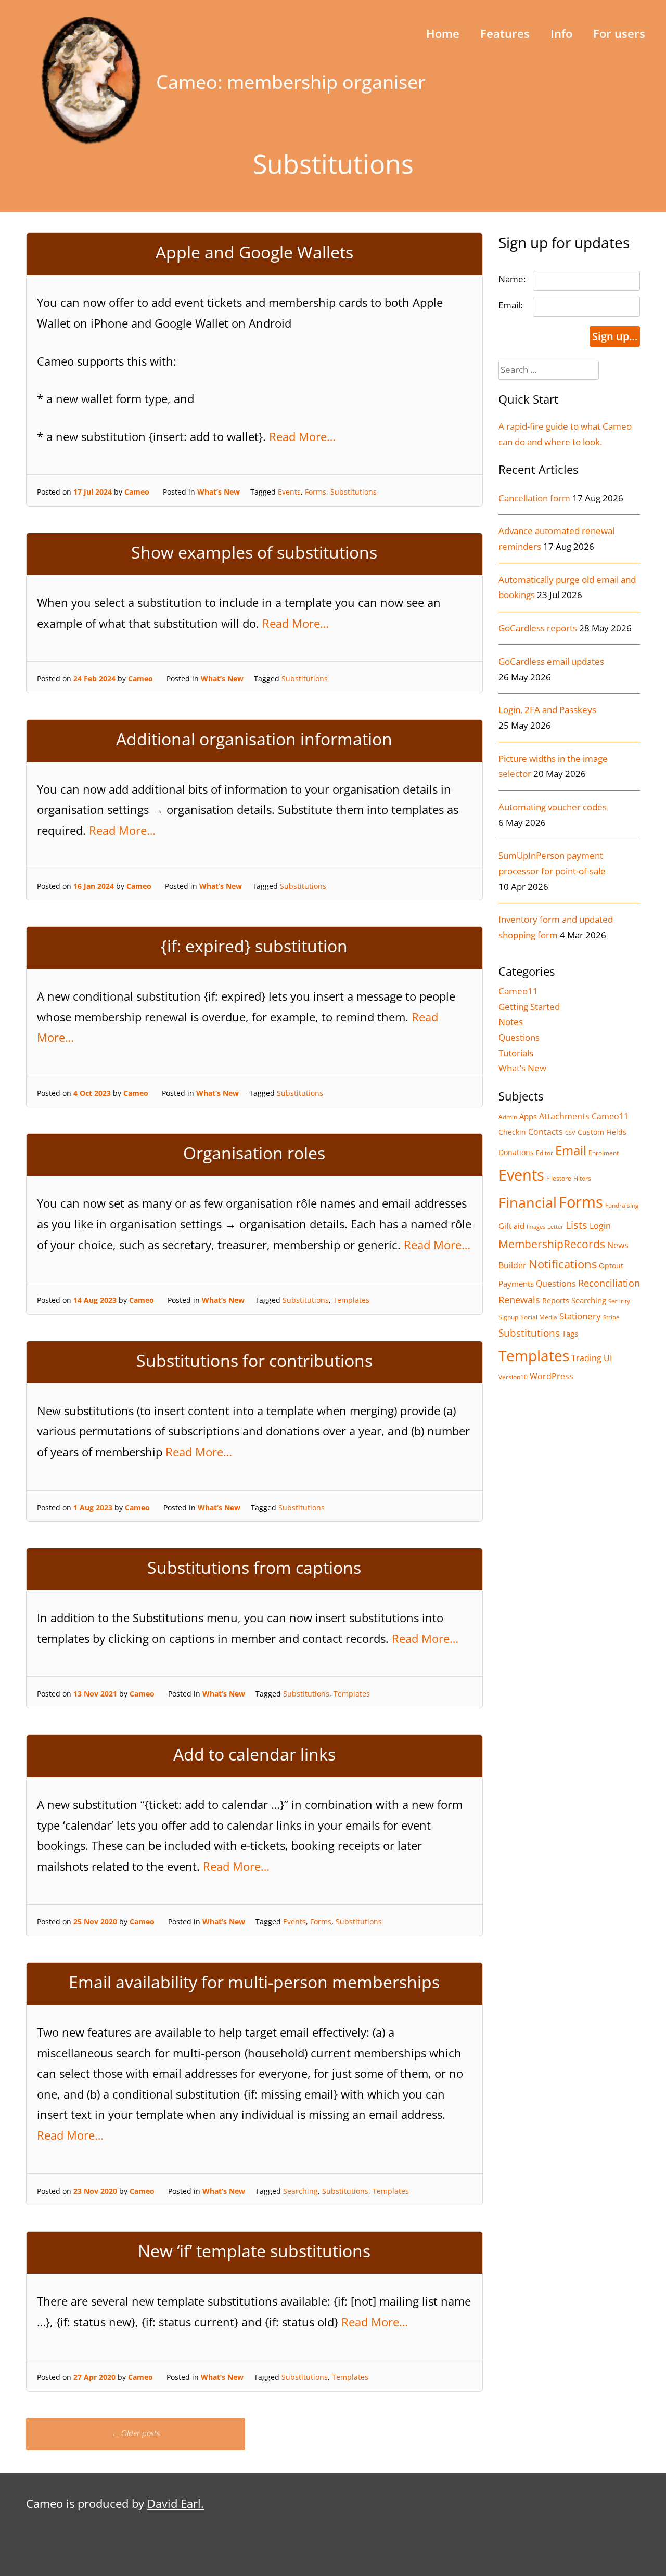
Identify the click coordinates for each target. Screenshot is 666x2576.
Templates (351, 1300)
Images (536, 1227)
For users (619, 33)
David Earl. (176, 2503)
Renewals (519, 1300)
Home (443, 33)
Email (571, 1150)
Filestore (559, 1178)
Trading (586, 1358)
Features (505, 33)
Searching (300, 2191)
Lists (577, 1225)
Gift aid (511, 1226)
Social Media (539, 1317)
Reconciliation (609, 1283)
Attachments (564, 1116)
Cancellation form (534, 498)
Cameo (137, 492)
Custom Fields (602, 1132)
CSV (570, 1133)
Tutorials (516, 1053)
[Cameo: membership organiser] (91, 141)
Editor (545, 1153)
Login (600, 1226)
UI (608, 1358)
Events (289, 492)
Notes (511, 1022)
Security (619, 1301)
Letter (555, 1227)
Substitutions (354, 492)
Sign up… (615, 336)
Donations (516, 1152)
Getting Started (529, 1007)
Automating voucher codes (553, 807)
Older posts (136, 2433)
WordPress (552, 1376)
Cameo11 (518, 991)
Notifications (563, 1264)
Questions (519, 1037)
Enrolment (604, 1153)
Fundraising (622, 1205)
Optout (611, 1266)
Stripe (611, 1317)
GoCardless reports (538, 628)
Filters (582, 1178)
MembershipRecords (552, 1244)
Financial (528, 1202)
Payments (516, 1284)
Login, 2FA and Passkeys (547, 710)
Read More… (302, 436)
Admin (508, 1117)
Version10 (513, 1377)
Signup (508, 1317)
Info (561, 33)
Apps (528, 1116)
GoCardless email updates (551, 661)
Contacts (546, 1131)
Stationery (580, 1316)
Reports (556, 1300)
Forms (316, 492)
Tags (570, 1334)
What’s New (219, 492)
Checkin (512, 1132)
